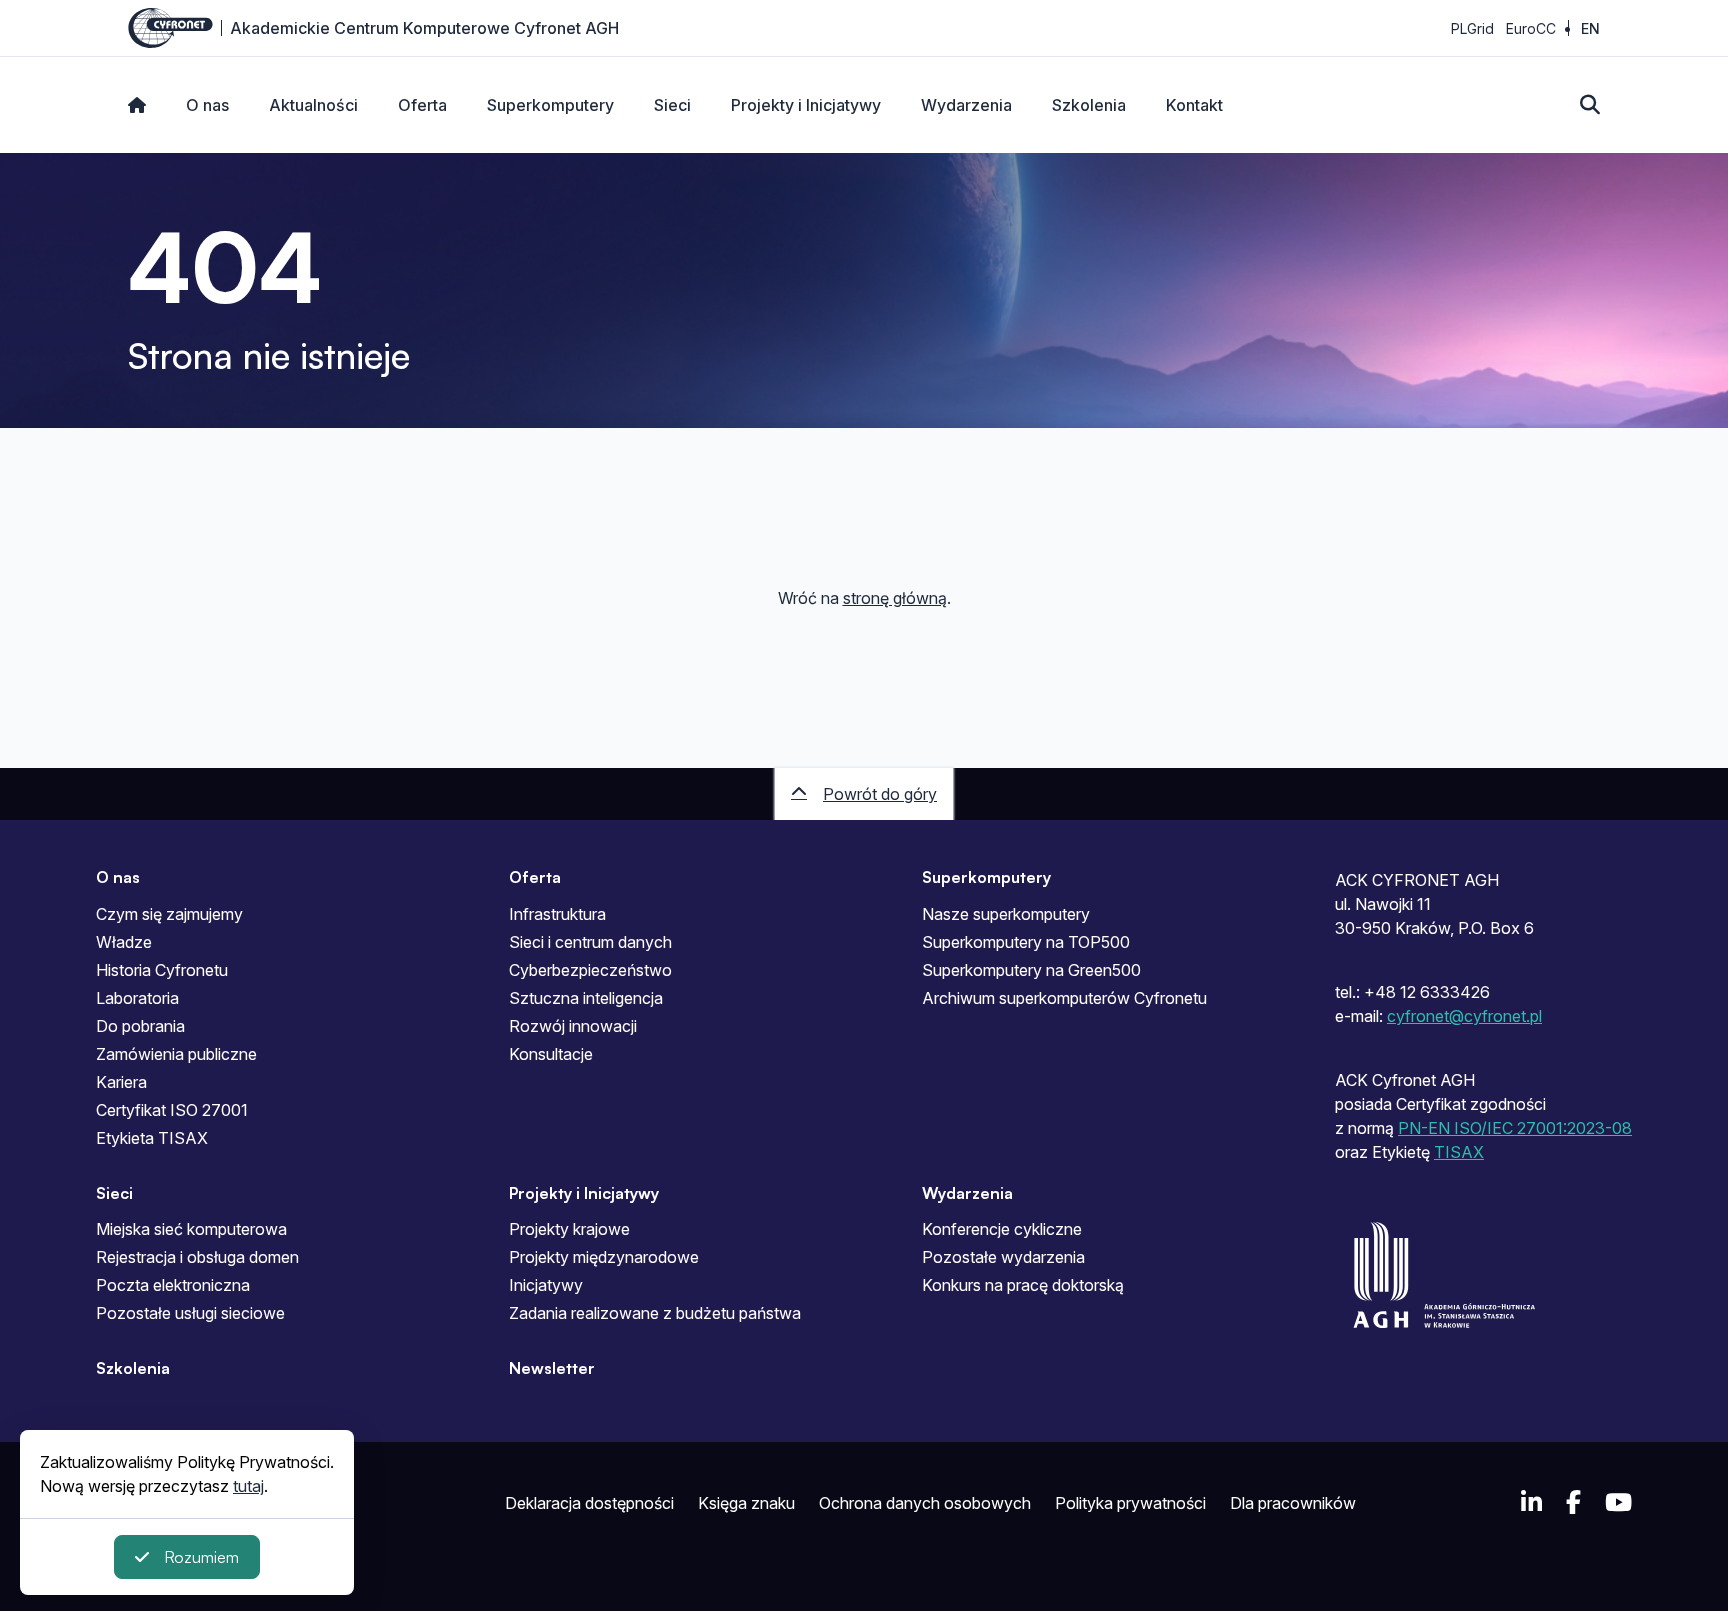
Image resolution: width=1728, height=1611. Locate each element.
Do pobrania (140, 1026)
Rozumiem (201, 1557)
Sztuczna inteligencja (586, 998)
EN (1590, 28)
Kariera (121, 1082)
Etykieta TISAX (152, 1138)
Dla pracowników (1293, 1503)
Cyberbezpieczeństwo (590, 970)
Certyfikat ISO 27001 (172, 1110)
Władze (124, 942)
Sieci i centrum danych (590, 942)
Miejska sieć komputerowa (191, 1229)
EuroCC (1531, 28)
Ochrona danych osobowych (925, 1503)
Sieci (672, 105)
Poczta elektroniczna (173, 1285)
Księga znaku (746, 1503)
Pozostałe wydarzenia (1003, 1257)
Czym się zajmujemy (169, 914)
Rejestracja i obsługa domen (197, 1257)
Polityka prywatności (1130, 1503)
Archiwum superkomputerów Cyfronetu (1064, 998)
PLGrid (1472, 28)
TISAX (1459, 1152)
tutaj (248, 1486)
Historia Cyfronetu (162, 970)
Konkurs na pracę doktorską (1023, 1285)
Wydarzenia (966, 105)
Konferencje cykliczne (1002, 1229)
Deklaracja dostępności (589, 1503)
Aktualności (313, 105)
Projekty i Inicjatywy (806, 105)
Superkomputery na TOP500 (1026, 942)
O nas (207, 105)
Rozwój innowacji (573, 1026)
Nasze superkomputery (1006, 914)
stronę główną (895, 598)
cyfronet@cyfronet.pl (1464, 1016)
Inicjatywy (546, 1285)
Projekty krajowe (569, 1229)
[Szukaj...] (1590, 105)
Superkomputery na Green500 (1031, 970)
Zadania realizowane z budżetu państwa (655, 1313)
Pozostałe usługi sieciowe (190, 1313)
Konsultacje (551, 1054)
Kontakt (1194, 105)
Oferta (422, 105)
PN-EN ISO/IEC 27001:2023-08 (1515, 1128)
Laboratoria (137, 998)
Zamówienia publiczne (176, 1054)
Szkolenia (1089, 105)
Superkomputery (550, 105)
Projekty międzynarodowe (604, 1257)
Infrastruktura (557, 914)
